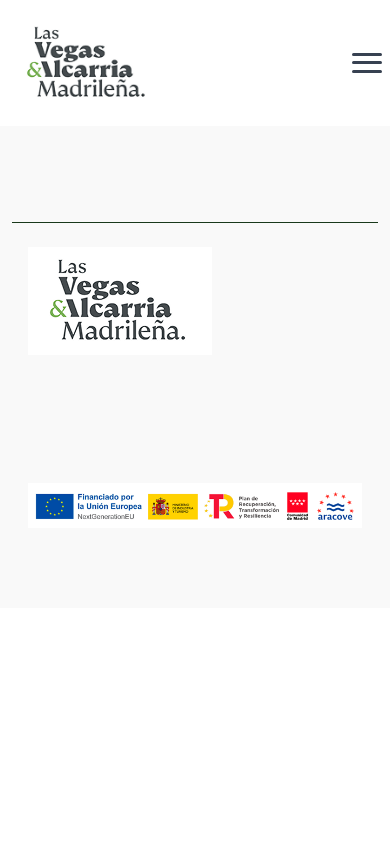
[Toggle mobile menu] (367, 62)
